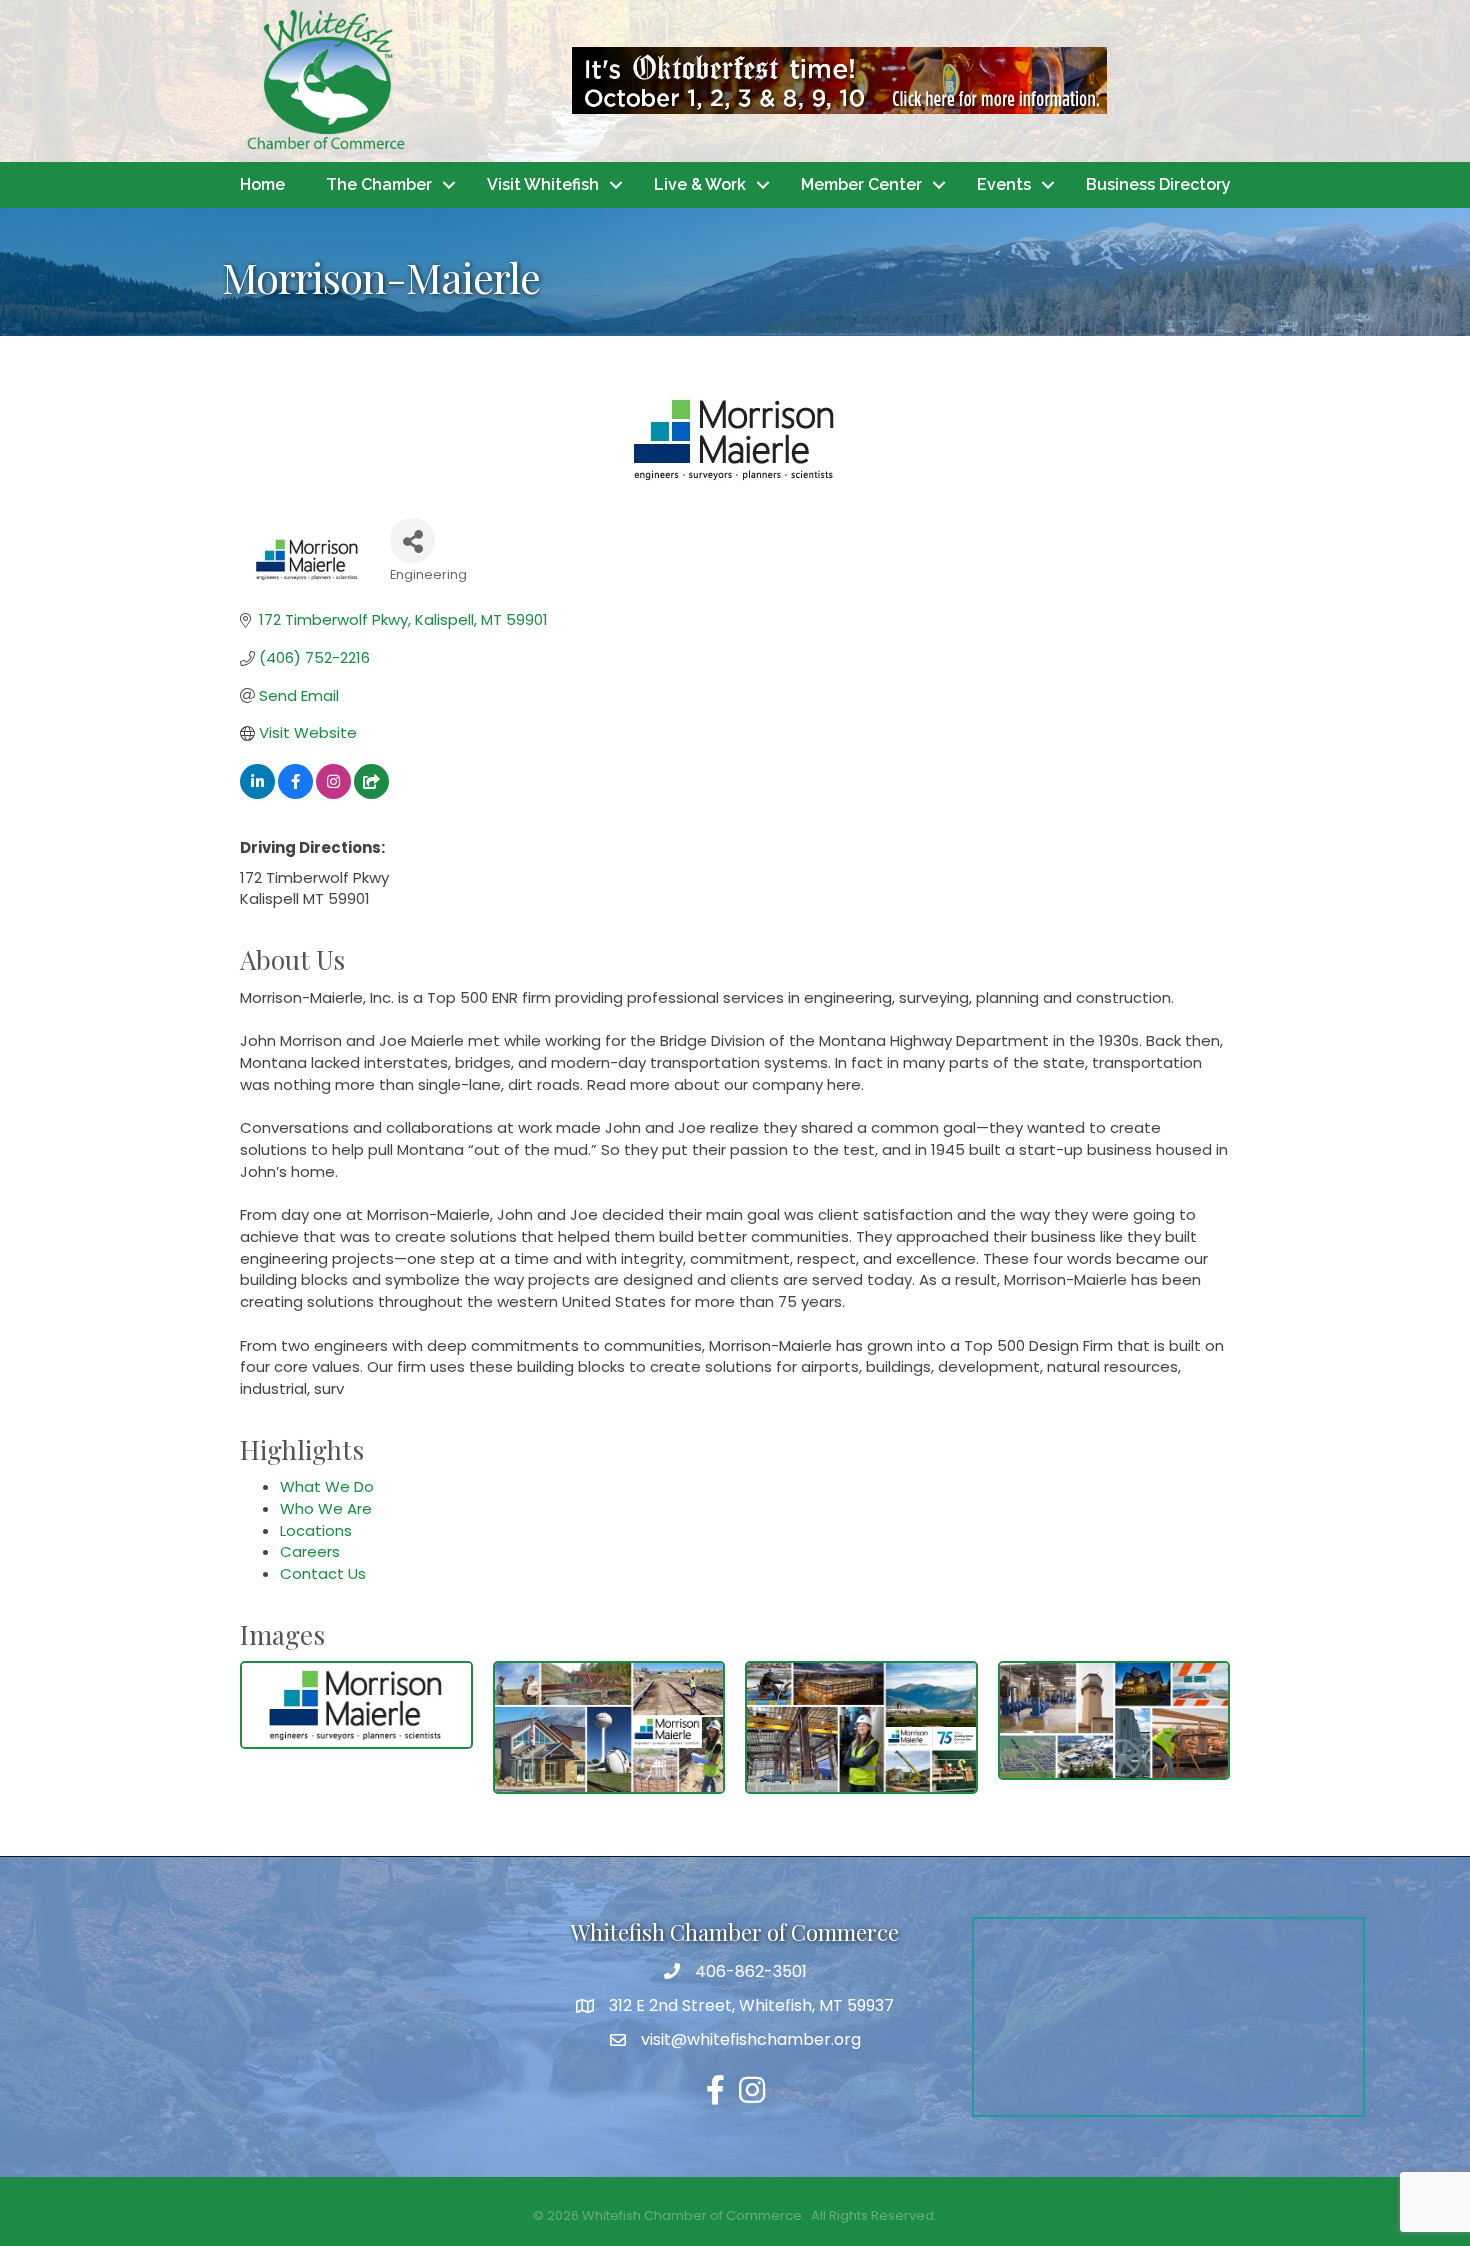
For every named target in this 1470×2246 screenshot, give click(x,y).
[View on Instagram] (333, 793)
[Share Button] (412, 540)
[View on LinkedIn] (257, 793)
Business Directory (1158, 184)
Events (1004, 184)
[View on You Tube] (371, 793)
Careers (310, 1551)
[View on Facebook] (295, 793)
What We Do (327, 1486)
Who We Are (326, 1508)
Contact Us (323, 1573)
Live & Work (700, 184)
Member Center (861, 184)
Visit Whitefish (543, 184)
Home (262, 184)
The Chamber (379, 184)
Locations (316, 1530)
